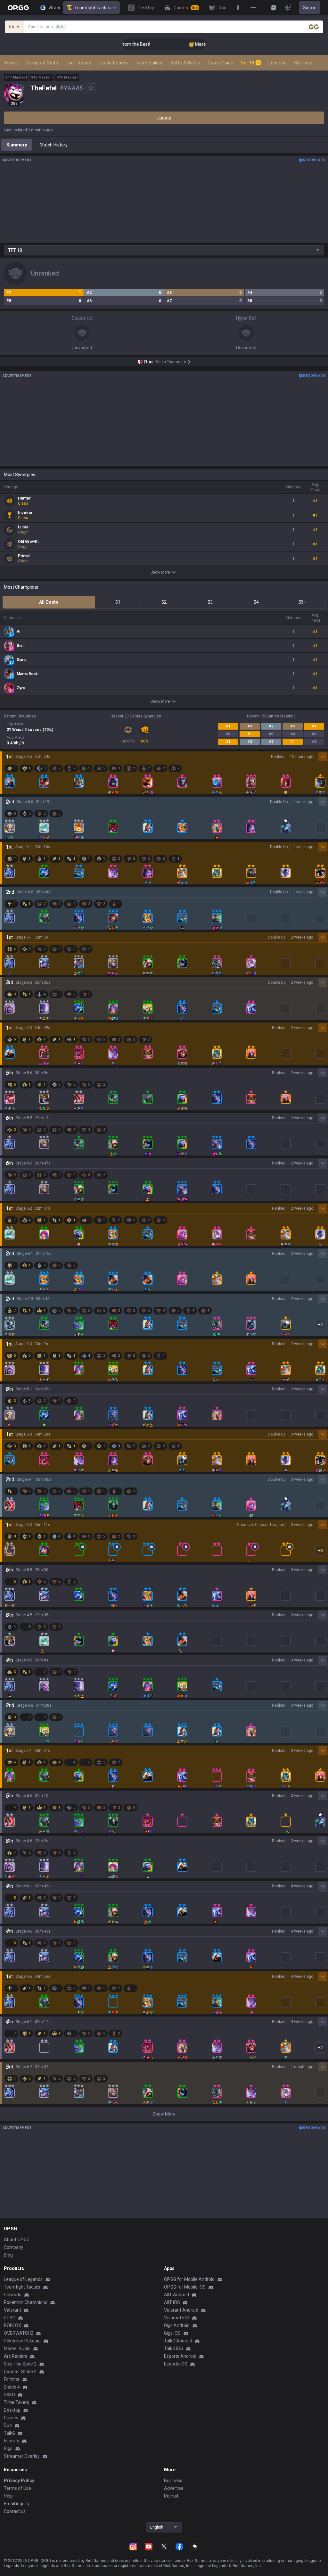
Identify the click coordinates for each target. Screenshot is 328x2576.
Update (164, 118)
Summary (17, 145)
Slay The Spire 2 (20, 2364)
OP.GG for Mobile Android (189, 2279)
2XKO (9, 2395)
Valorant (12, 2310)
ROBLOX (12, 2325)
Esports (12, 2441)
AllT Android (176, 2295)
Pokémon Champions (26, 2302)
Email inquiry (17, 2504)
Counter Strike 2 (20, 2372)
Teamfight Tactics (93, 8)
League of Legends (23, 2279)
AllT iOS (172, 2302)
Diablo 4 (12, 2387)
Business (173, 2481)
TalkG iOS (174, 2348)
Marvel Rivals (17, 2348)
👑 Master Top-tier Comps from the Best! (199, 44)
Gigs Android (177, 2325)
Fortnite (12, 2379)
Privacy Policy (19, 2481)
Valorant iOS (177, 2318)
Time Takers (16, 2402)
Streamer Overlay (22, 2456)
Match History (54, 145)
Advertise (174, 2488)
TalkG (9, 2433)
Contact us (15, 2511)
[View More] (253, 8)
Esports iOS (176, 2364)
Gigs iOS (172, 2333)
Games (11, 2418)
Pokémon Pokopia (22, 2341)
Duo (8, 2425)
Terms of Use (17, 2488)
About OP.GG (17, 2240)
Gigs (8, 2448)
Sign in (310, 8)
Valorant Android (181, 2310)
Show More (160, 572)
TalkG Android (178, 2341)
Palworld (13, 2295)
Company (14, 2247)
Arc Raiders (16, 2356)
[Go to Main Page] (18, 8)
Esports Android (180, 2356)
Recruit (171, 2496)
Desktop (12, 2410)
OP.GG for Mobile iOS (185, 2287)
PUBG (10, 2318)
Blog (8, 2255)
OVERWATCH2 (19, 2333)
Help (8, 2496)
